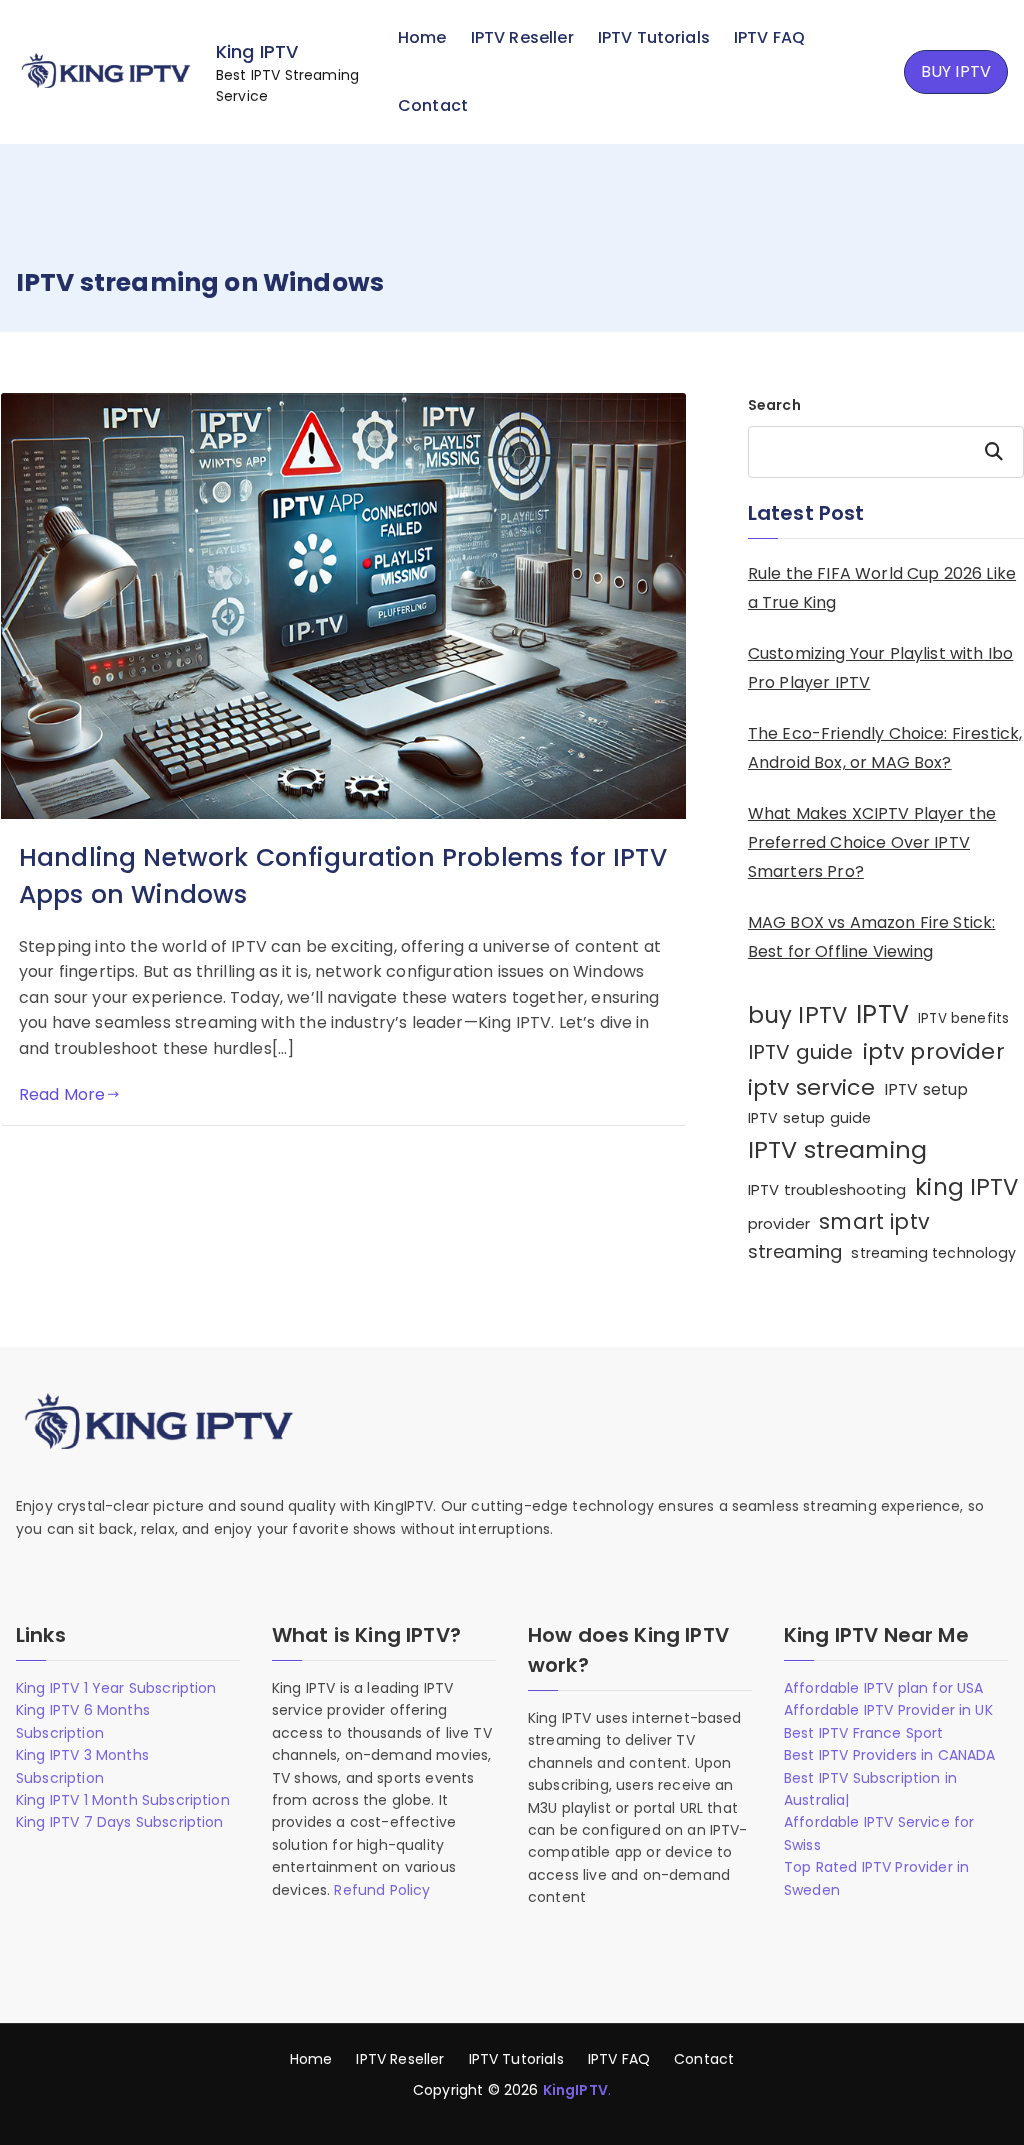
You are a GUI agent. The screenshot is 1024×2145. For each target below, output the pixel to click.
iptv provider (934, 1051)
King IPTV (257, 51)
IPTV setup (926, 1089)
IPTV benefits (963, 1018)
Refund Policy (382, 1890)
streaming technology (933, 1253)
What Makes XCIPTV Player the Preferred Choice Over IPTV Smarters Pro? (872, 842)
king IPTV (966, 1187)
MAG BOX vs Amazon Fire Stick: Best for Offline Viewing (872, 937)
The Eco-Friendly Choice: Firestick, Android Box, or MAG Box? (885, 748)
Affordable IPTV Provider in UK (888, 1710)
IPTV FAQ (769, 37)
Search (774, 405)
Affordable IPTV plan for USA (883, 1688)
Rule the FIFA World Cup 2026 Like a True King (882, 588)
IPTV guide (801, 1052)
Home (422, 37)
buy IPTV (797, 1015)
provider (779, 1223)
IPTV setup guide (810, 1118)
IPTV (882, 1014)
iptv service (811, 1087)
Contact (433, 105)
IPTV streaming (837, 1149)
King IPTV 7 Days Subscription (120, 1822)
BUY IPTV (956, 71)
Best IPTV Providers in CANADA (890, 1755)
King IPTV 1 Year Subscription (116, 1688)
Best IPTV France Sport (864, 1733)
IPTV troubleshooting (827, 1189)
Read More (62, 1094)
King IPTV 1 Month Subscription (123, 1800)
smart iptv (874, 1221)
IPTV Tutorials (654, 37)
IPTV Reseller (522, 37)
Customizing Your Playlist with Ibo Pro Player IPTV (880, 668)
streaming (795, 1251)
